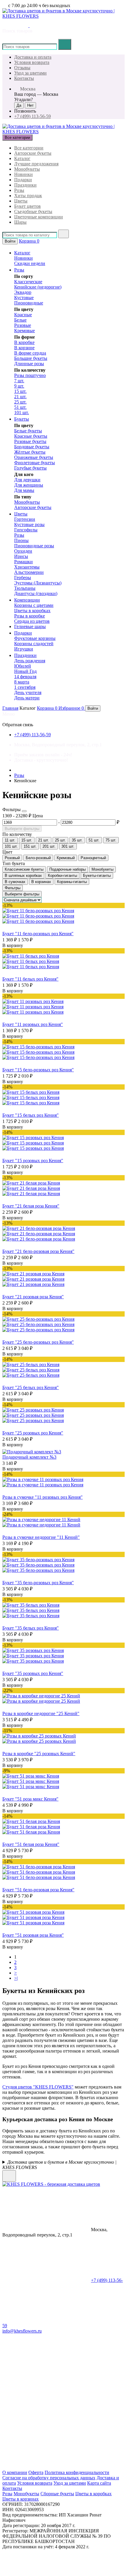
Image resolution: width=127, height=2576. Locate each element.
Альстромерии (29, 572)
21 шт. (20, 397)
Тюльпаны (25, 588)
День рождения (30, 661)
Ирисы (21, 556)
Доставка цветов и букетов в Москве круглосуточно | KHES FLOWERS (59, 2165)
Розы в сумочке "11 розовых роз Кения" (43, 1497)
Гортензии (25, 519)
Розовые (23, 325)
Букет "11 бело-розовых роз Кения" (38, 934)
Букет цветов (27, 206)
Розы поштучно (30, 375)
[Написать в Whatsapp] (42, 2178)
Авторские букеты (33, 153)
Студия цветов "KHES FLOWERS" (38, 2087)
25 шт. (20, 402)
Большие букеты (31, 358)
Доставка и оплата (33, 57)
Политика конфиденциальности (77, 2472)
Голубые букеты (30, 468)
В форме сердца (30, 353)
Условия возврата (32, 62)
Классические (28, 282)
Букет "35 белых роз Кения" (31, 1628)
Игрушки (24, 649)
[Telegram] (47, 2422)
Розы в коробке (30, 616)
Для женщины (29, 485)
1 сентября (25, 687)
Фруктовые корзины (35, 638)
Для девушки (27, 480)
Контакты (24, 78)
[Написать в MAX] (25, 25)
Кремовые (25, 331)
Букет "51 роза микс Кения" (30, 1799)
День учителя (28, 692)
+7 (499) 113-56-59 (32, 116)
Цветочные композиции (39, 217)
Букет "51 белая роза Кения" (31, 1844)
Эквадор (23, 292)
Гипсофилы (26, 530)
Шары (20, 222)
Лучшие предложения (36, 164)
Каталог (22, 158)
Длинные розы (29, 364)
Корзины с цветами (34, 605)
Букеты (22, 419)
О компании (15, 2472)
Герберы (23, 578)
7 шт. (19, 381)
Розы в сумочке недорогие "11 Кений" (41, 1537)
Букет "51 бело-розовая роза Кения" (38, 1890)
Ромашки (23, 562)
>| (16, 1978)
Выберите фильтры (22, 829)
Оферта (36, 2472)
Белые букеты (28, 431)
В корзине (24, 348)
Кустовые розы (29, 524)
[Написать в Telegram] (15, 25)
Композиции (27, 600)
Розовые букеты (30, 441)
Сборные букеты (57, 2494)
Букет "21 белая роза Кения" (31, 1206)
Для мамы (24, 490)
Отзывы (22, 68)
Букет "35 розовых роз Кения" (33, 1673)
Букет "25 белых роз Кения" (31, 1387)
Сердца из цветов (32, 621)
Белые (20, 320)
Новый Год (25, 671)
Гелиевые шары (30, 626)
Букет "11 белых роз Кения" (30, 979)
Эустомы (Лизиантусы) (38, 583)
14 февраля (25, 677)
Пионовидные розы (34, 546)
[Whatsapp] (47, 2376)
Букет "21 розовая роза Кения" (33, 1297)
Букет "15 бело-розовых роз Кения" (38, 1070)
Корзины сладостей (34, 644)
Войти (10, 241)
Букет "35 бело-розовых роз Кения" (38, 1583)
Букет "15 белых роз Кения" (31, 1115)
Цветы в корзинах (21, 2499)
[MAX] (47, 2467)
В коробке (24, 342)
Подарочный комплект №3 (29, 1457)
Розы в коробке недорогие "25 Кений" (41, 1713)
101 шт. (22, 412)
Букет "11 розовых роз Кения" (33, 1024)
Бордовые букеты (32, 447)
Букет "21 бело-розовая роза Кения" (38, 1251)
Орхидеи (23, 551)
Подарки (23, 180)
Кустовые (24, 298)
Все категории (29, 148)
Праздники (25, 185)
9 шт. (19, 386)
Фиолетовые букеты (35, 463)
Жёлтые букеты (30, 452)
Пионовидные (29, 303)
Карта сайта (99, 2483)
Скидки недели (30, 263)
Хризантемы (27, 567)
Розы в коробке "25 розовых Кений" (39, 1754)
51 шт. (20, 407)
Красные (23, 315)
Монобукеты (27, 169)
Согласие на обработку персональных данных (49, 2478)
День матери (27, 698)
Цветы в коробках (32, 611)
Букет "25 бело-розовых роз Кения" (38, 1342)
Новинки (23, 174)
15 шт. (20, 391)
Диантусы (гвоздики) (36, 593)
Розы (19, 190)
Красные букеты (31, 436)
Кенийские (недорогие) (38, 287)
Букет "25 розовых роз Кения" (33, 1433)
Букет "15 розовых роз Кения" (33, 1161)
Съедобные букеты (33, 211)
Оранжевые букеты (34, 457)
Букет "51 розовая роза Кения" (33, 1935)
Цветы (21, 201)
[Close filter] (24, 811)
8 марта (22, 682)
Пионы (21, 540)
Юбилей (23, 666)
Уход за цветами (30, 73)
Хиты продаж (28, 196)
